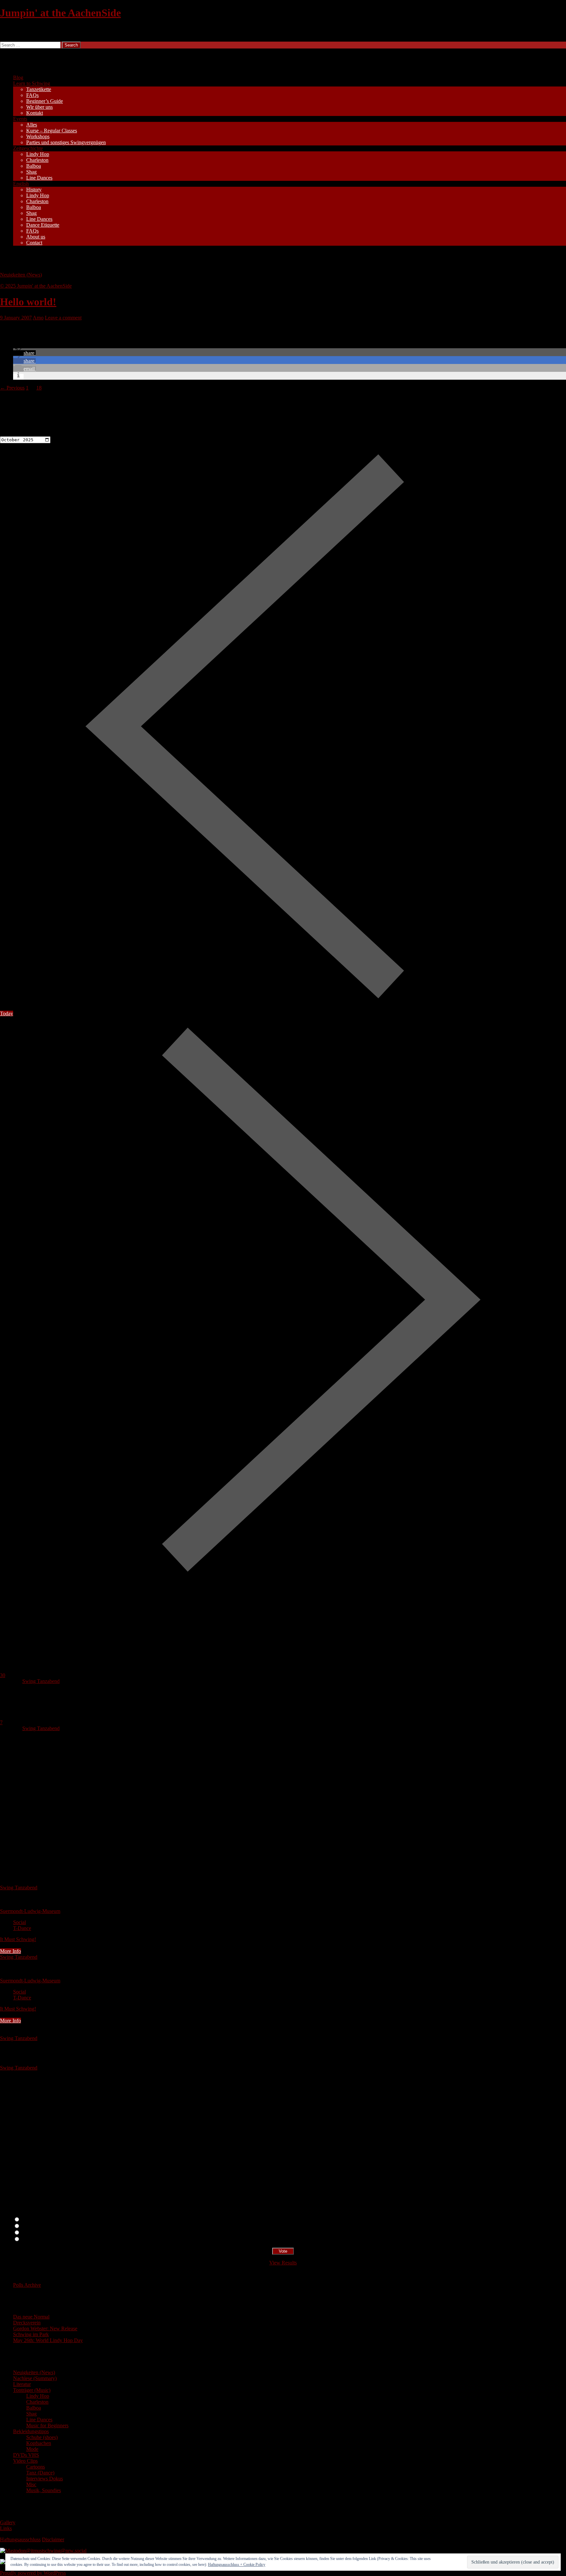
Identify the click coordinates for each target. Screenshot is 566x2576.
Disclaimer (53, 2539)
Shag (31, 172)
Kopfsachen (39, 2443)
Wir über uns (39, 107)
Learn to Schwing (32, 83)
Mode (32, 2449)
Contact (34, 243)
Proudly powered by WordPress (33, 2573)
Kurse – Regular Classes (52, 131)
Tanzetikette (39, 89)
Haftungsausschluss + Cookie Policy (237, 2565)
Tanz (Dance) (40, 2473)
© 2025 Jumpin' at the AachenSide (36, 286)
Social (19, 1922)
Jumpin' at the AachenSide (60, 13)
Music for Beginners (47, 2425)
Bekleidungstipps (31, 2431)
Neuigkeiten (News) (21, 275)
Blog (18, 77)
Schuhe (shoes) (42, 2437)
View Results (283, 2263)
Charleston (37, 160)
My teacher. (33, 2239)
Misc (31, 2484)
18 (39, 388)
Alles (32, 125)
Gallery (8, 2522)
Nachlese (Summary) (35, 2378)
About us (36, 237)
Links (6, 2528)
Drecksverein (27, 2323)
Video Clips (25, 2461)
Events (20, 119)
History (34, 190)
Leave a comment (63, 318)
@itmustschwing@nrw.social (56, 2551)
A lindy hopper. (37, 2226)
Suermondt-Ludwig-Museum (30, 1911)
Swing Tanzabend (41, 1681)
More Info (10, 1951)
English (21, 184)
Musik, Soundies (44, 2490)
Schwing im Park (31, 2334)
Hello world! (28, 302)
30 (3, 1675)
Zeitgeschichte (28, 148)
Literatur (22, 2384)
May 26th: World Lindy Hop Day (48, 2340)
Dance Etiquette (43, 225)
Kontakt (35, 113)
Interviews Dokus (45, 2479)
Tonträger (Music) (32, 2390)
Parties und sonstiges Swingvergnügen (66, 142)
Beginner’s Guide (45, 101)
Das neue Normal (31, 2317)
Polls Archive (27, 2285)
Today (7, 1013)
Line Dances (39, 178)
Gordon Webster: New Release (45, 2328)
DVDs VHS (26, 2455)
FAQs (32, 95)
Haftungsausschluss (20, 2539)
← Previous (12, 388)
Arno (38, 318)
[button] (24, 353)
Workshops (38, 136)
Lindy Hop (38, 154)
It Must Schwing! (18, 1939)
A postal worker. (38, 2220)
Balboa (34, 166)
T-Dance (22, 1928)
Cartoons (36, 2467)
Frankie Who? (35, 2233)
